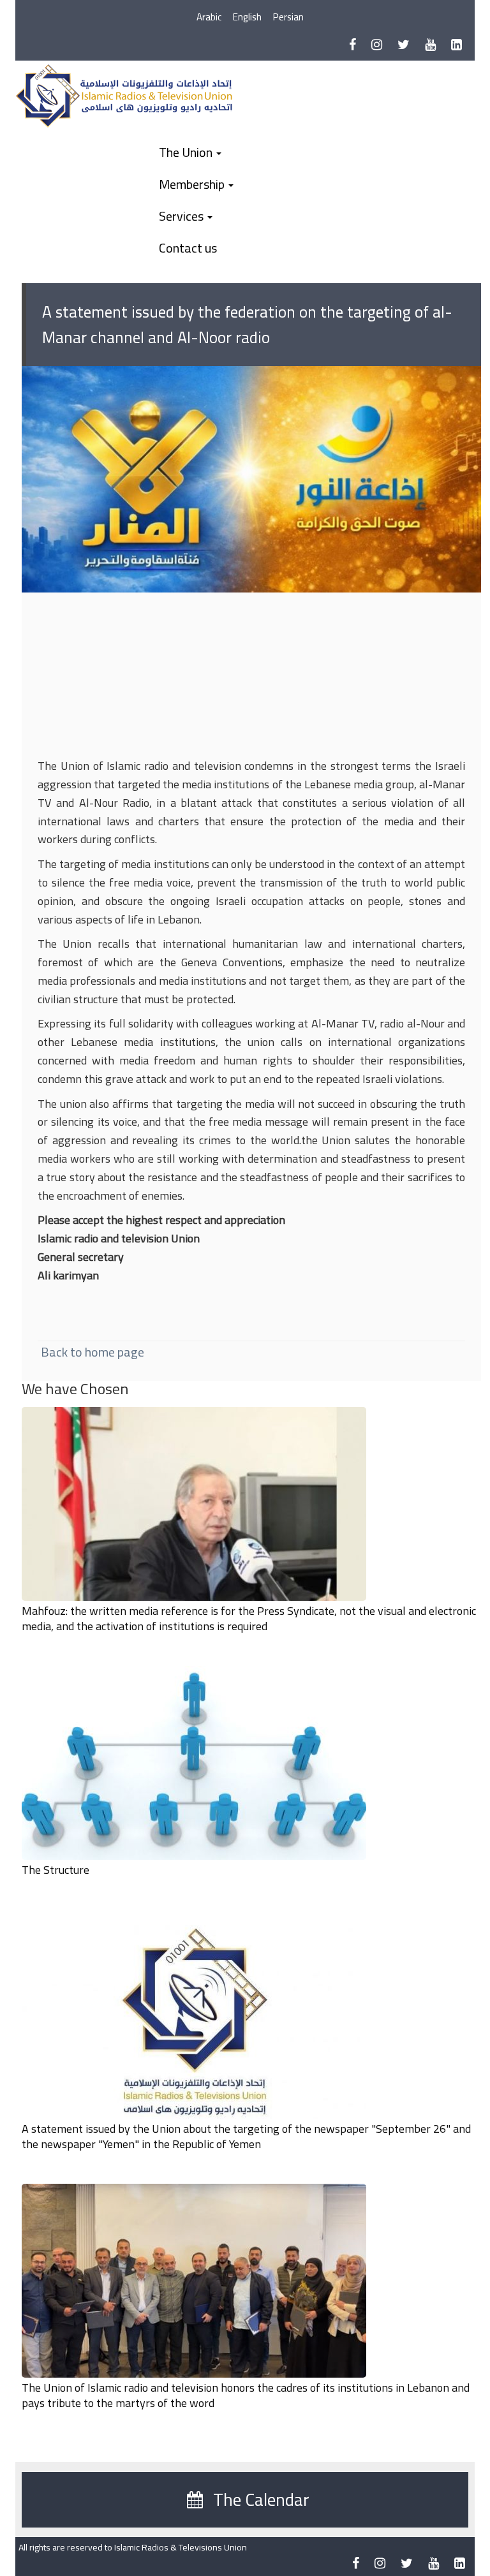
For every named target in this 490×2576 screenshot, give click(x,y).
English (247, 17)
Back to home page (93, 1352)
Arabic (209, 17)
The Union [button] (187, 152)
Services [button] (182, 216)
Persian (288, 17)
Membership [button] (193, 184)
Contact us (188, 248)
